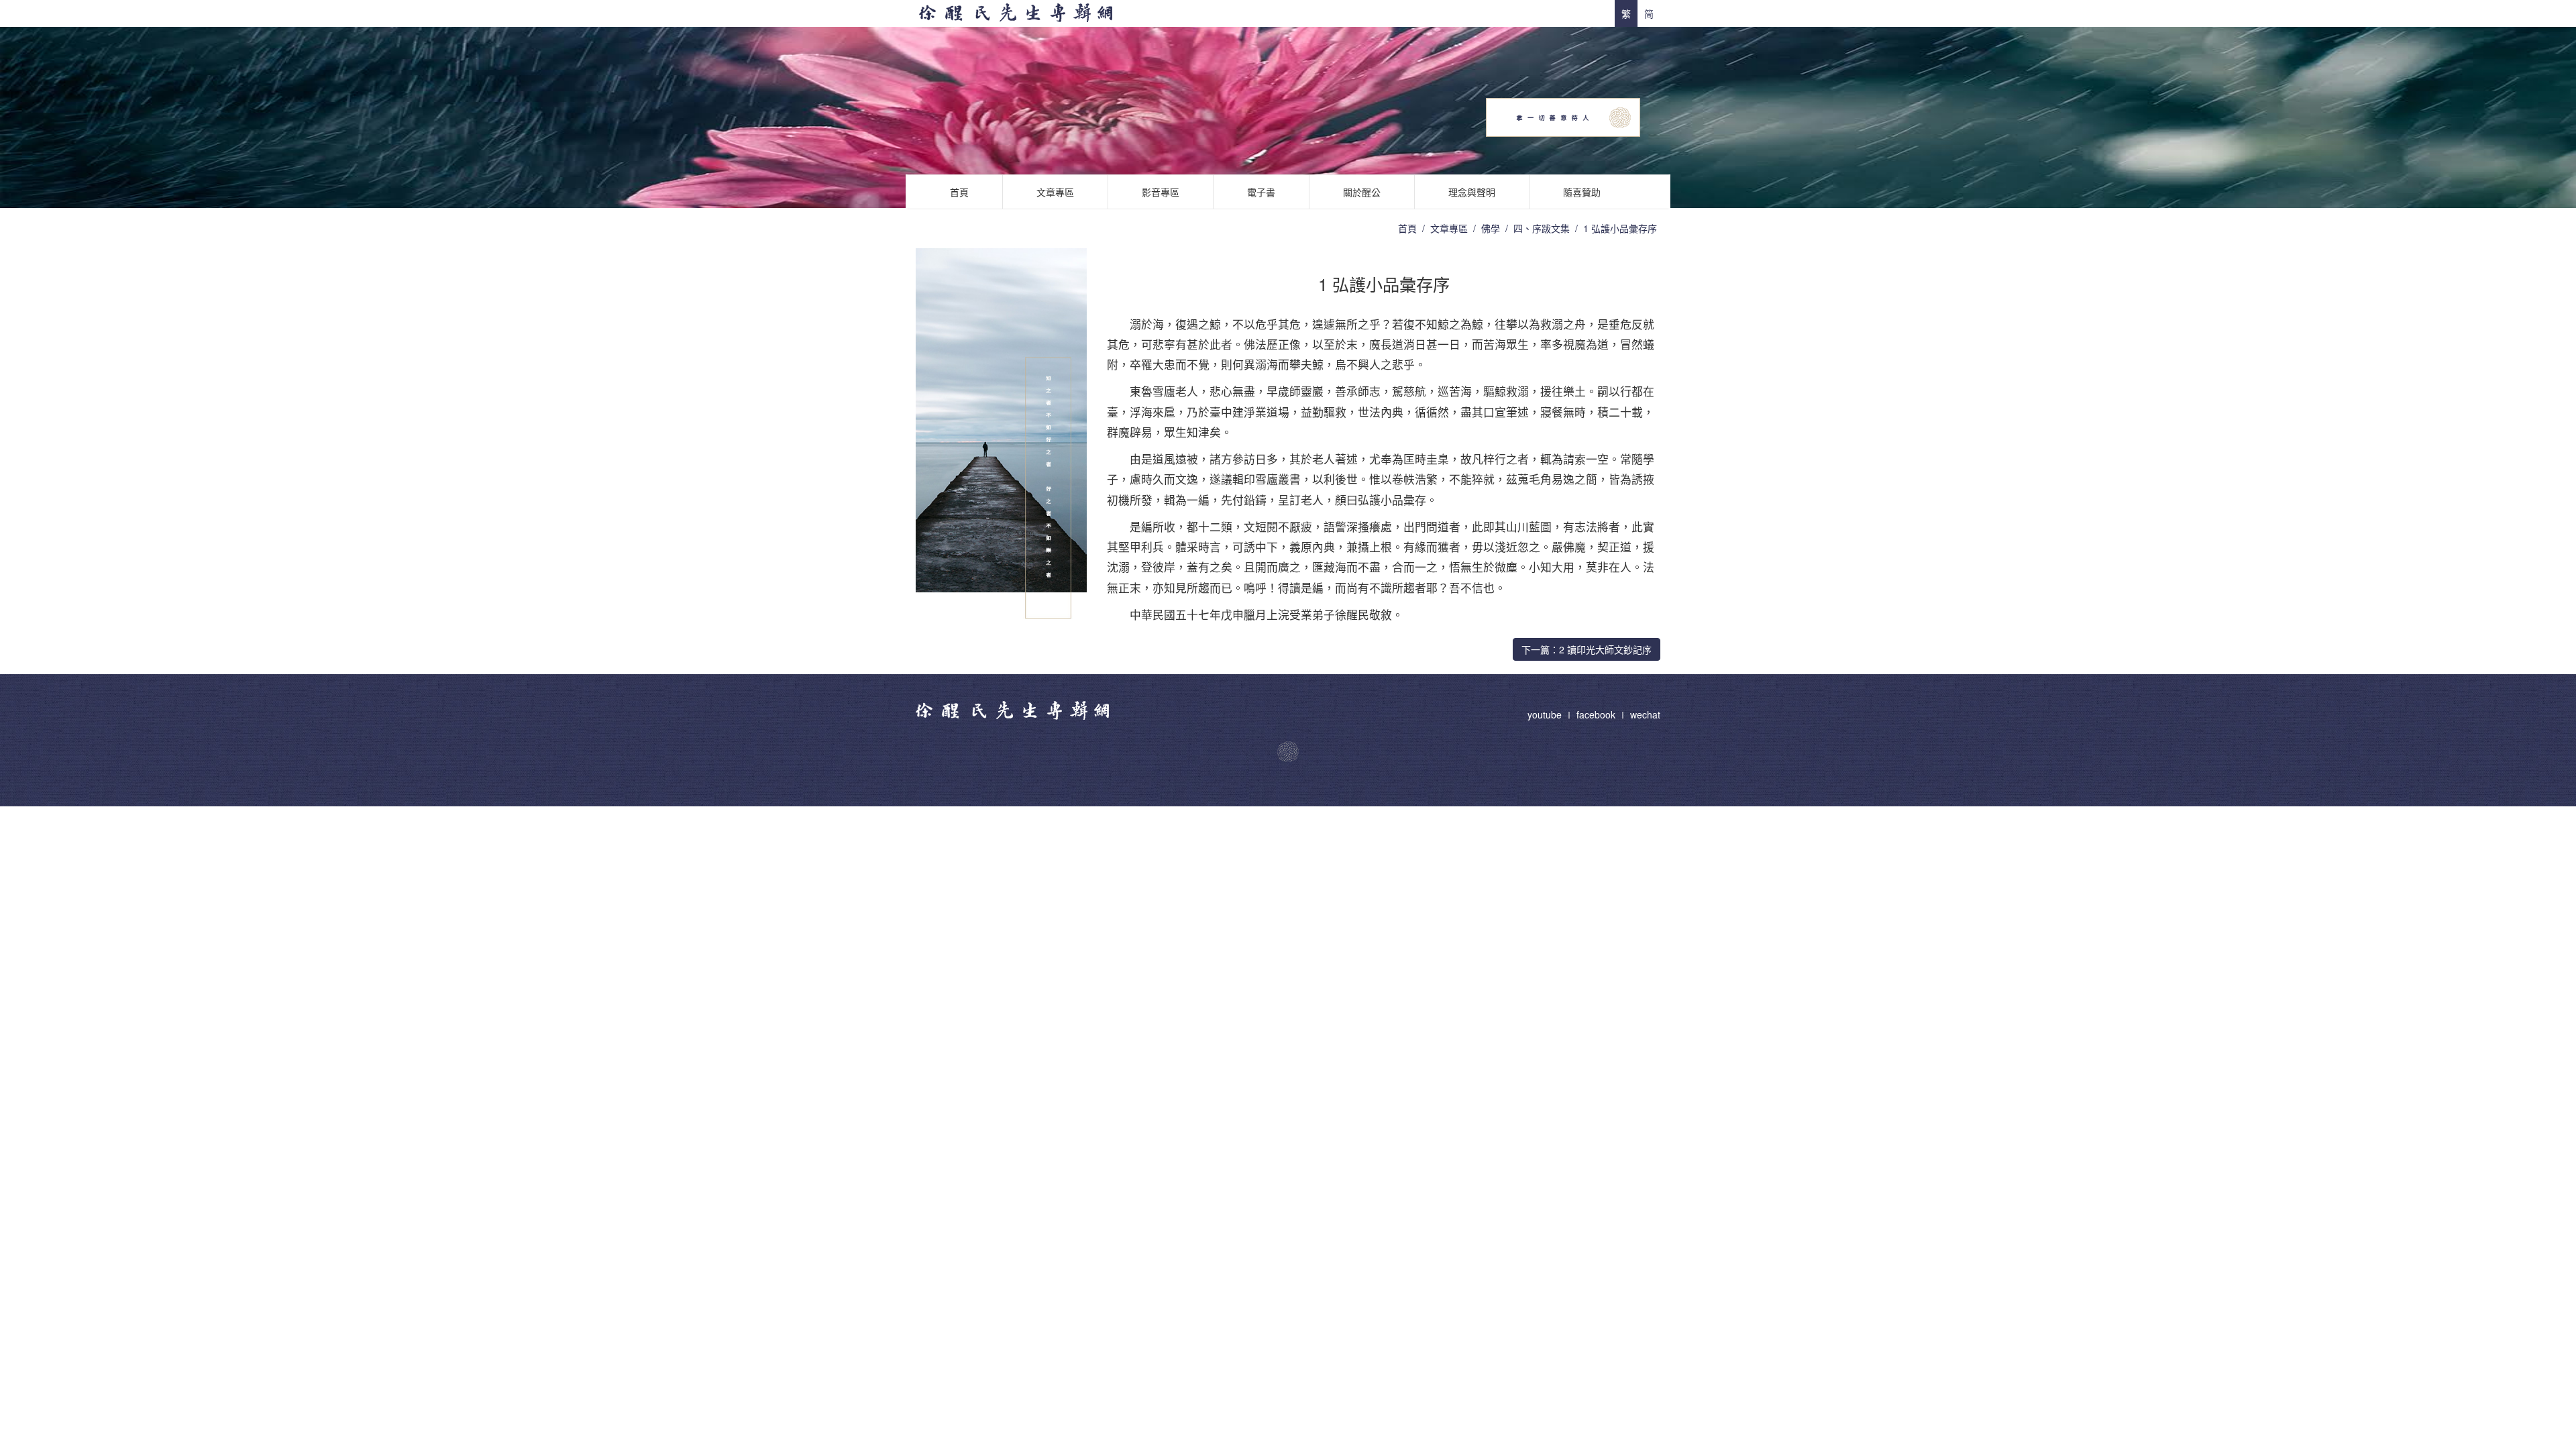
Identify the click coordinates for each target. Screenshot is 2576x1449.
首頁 (959, 192)
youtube (1546, 714)
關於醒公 (1362, 192)
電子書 (1261, 192)
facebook (1596, 714)
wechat (1645, 714)
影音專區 (1161, 192)
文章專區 (1055, 192)
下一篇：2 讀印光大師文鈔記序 (1587, 649)
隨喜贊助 (1582, 192)
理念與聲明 (1472, 192)
